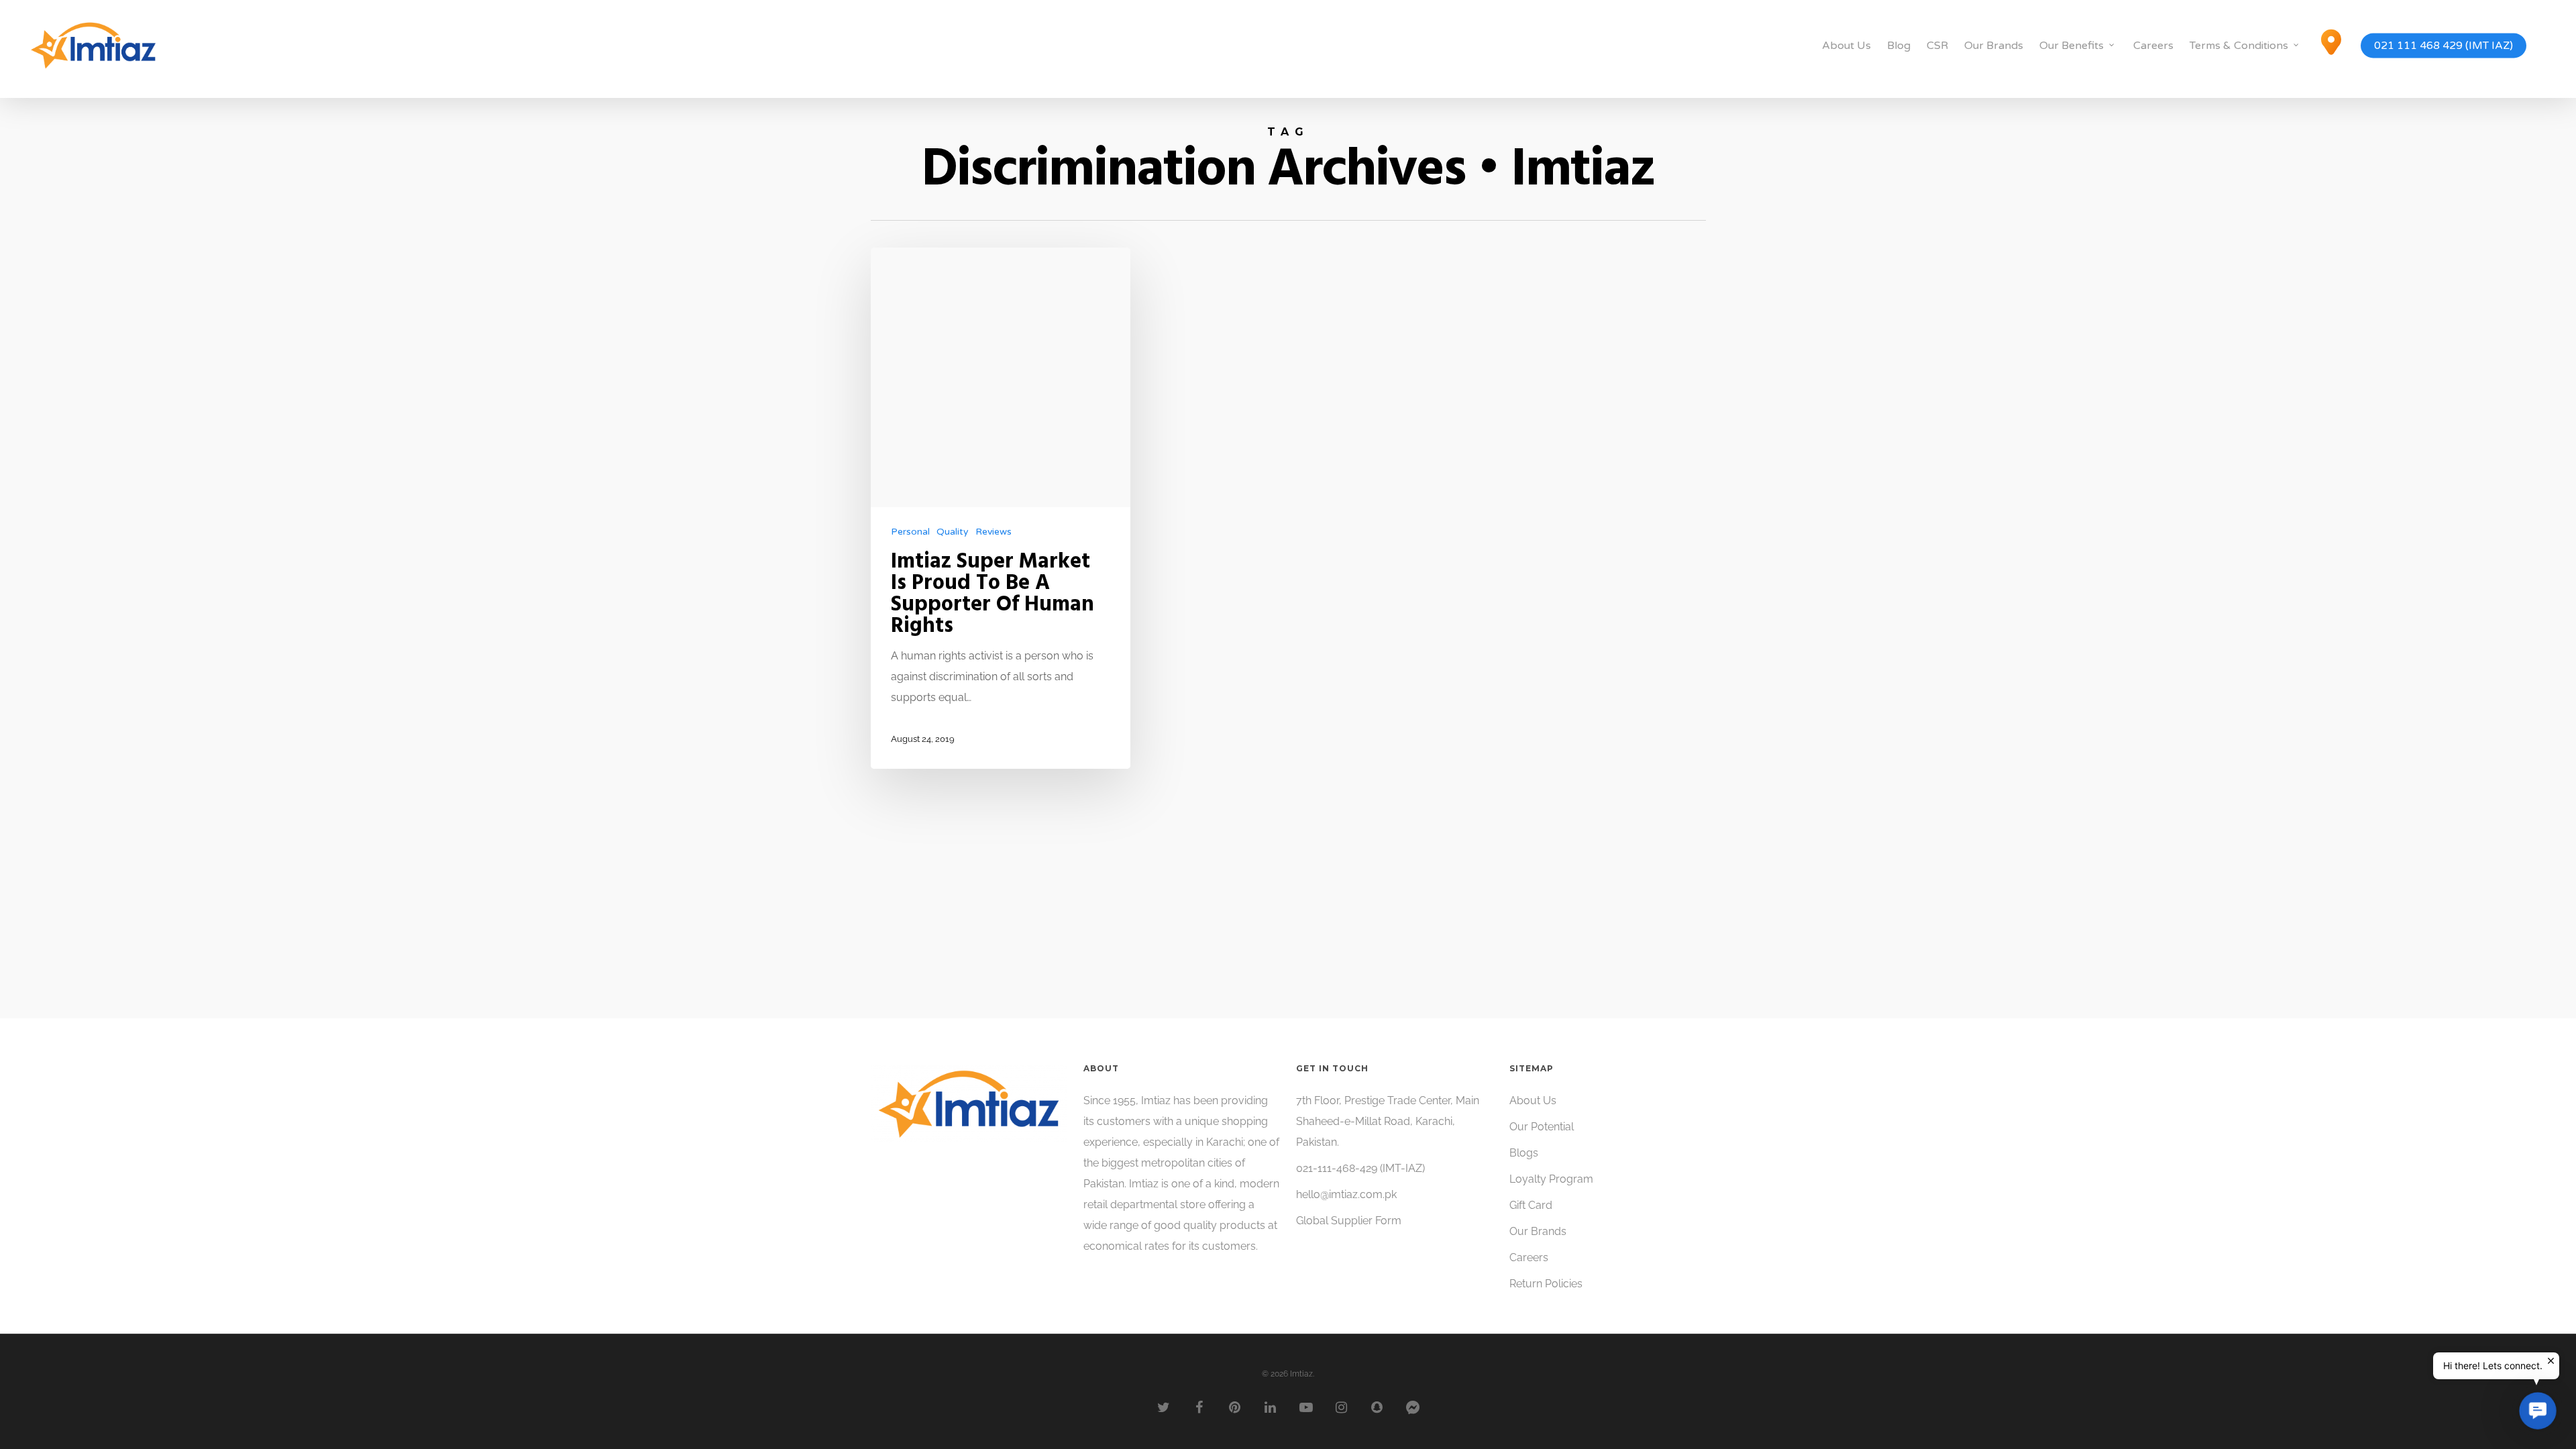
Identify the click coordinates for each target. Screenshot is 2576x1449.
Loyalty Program (1551, 1179)
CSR (1937, 46)
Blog (1899, 46)
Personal (910, 532)
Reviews (994, 532)
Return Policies (1546, 1284)
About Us (1846, 46)
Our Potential (1542, 1127)
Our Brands (1994, 46)
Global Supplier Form (1349, 1221)
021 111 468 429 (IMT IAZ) (2444, 46)
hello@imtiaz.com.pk (1346, 1194)
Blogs (1524, 1153)
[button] (2538, 1411)
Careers (2153, 46)
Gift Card (1531, 1205)
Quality (953, 532)
